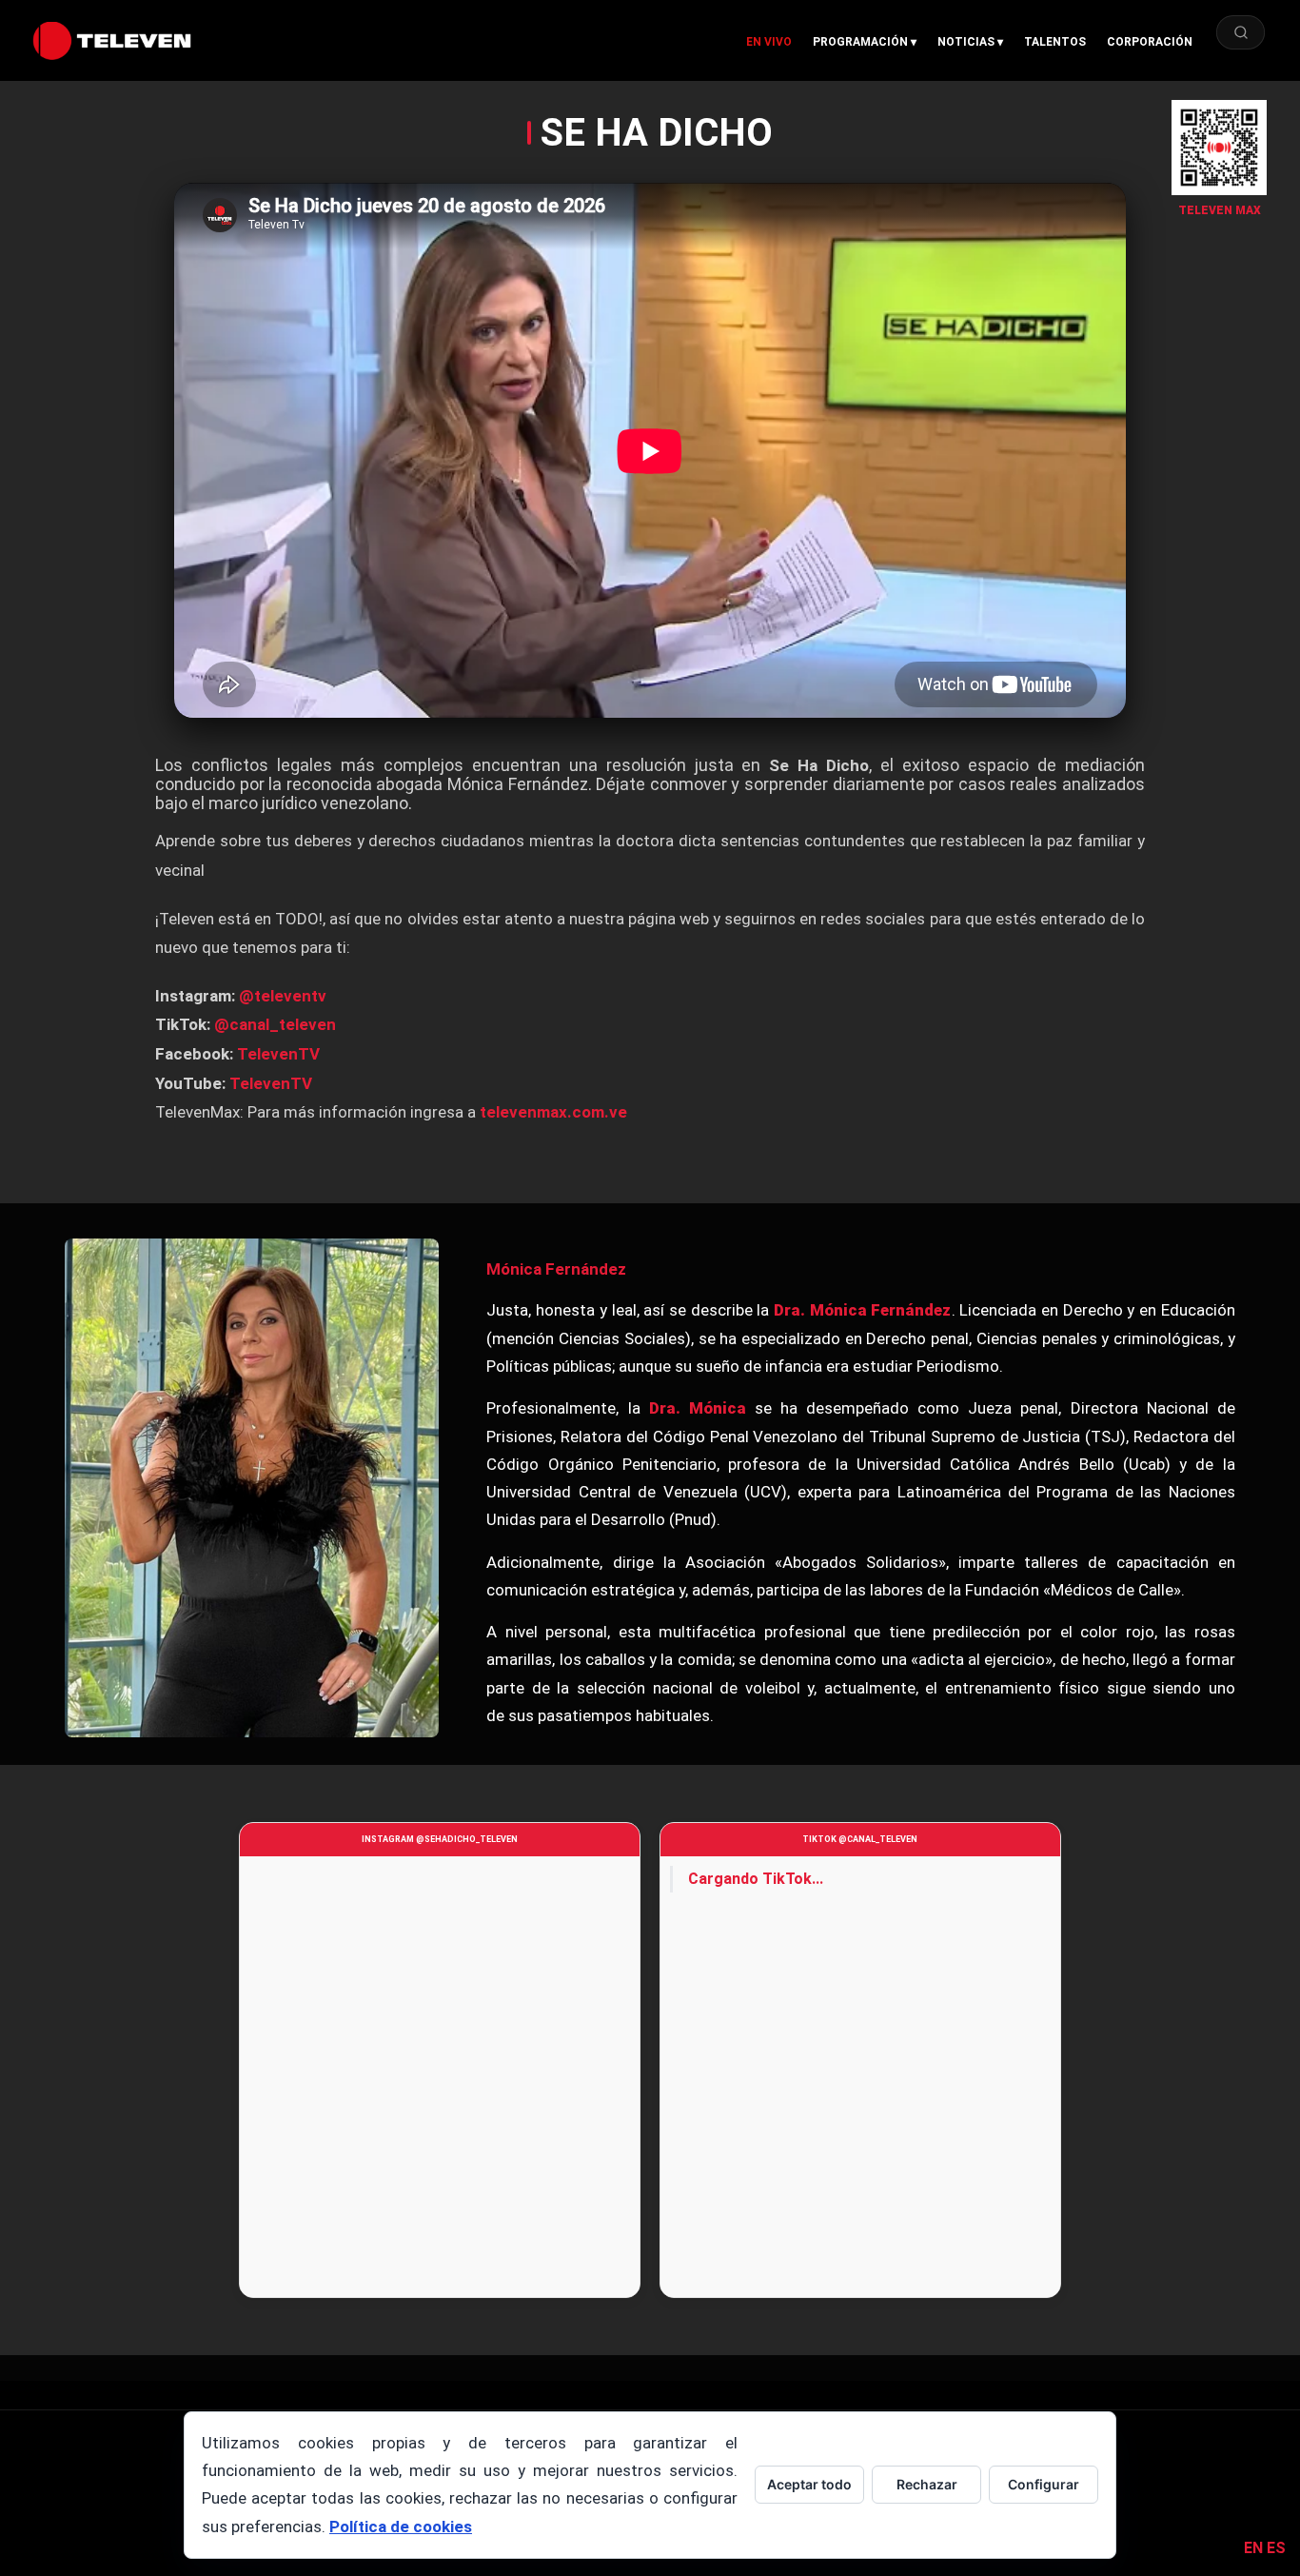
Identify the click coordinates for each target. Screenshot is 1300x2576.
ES (1276, 2548)
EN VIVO (769, 42)
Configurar (1044, 2484)
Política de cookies (401, 2526)
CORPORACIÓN (1150, 42)
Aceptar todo (809, 2484)
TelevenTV (278, 1054)
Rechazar (927, 2484)
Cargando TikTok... (756, 1879)
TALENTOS (1055, 42)
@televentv (283, 996)
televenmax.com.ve (553, 1112)
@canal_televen (275, 1024)
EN (1253, 2548)
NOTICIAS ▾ (970, 42)
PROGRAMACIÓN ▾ (865, 42)
